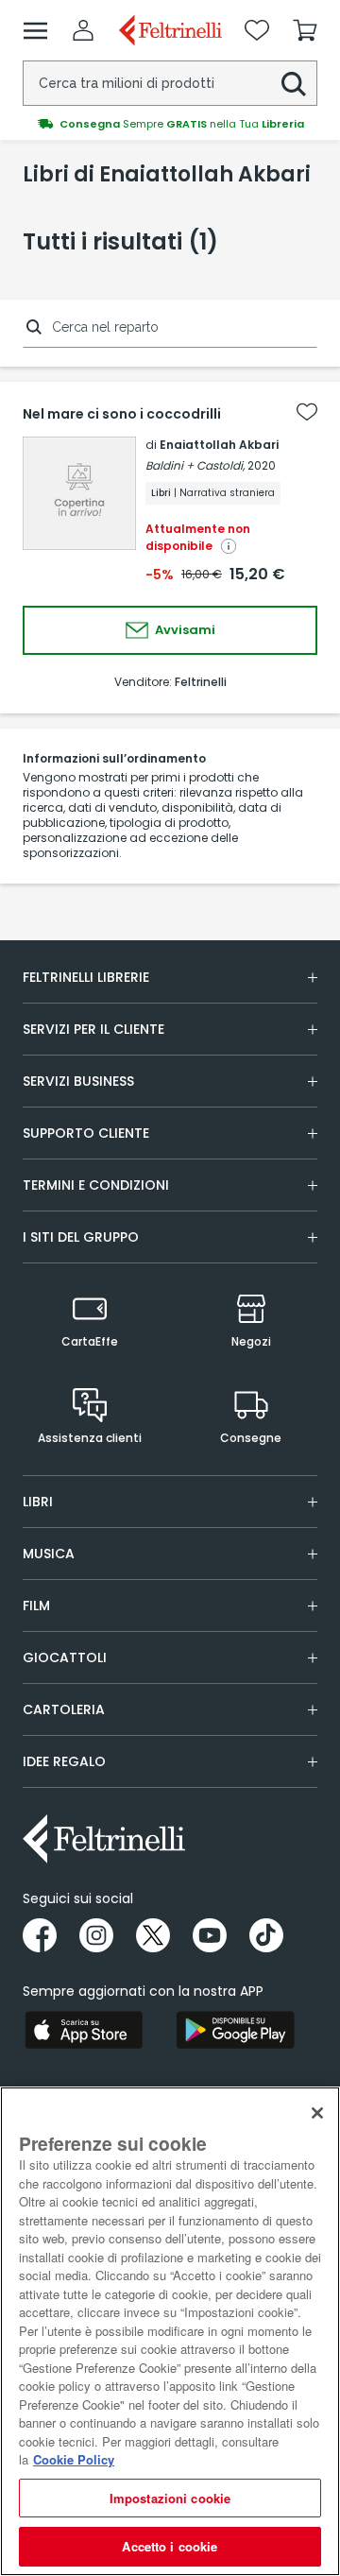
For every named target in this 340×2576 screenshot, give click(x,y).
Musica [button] (49, 1554)
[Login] (83, 30)
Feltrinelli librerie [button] (86, 977)
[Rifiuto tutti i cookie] (317, 2113)
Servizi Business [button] (78, 1081)
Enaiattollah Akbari (219, 445)
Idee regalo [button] (64, 1761)
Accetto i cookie (170, 2546)
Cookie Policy (74, 2459)
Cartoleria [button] (64, 1709)
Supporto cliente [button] (86, 1133)
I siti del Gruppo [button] (81, 1237)
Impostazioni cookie (170, 2498)
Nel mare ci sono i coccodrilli (122, 414)
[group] (170, 124)
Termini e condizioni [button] (96, 1185)
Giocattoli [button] (65, 1657)
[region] (170, 2331)
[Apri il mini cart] (305, 30)
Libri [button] (38, 1502)
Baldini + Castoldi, (195, 465)
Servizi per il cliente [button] (93, 1029)
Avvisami (184, 630)
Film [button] (36, 1606)
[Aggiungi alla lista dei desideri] (307, 412)
